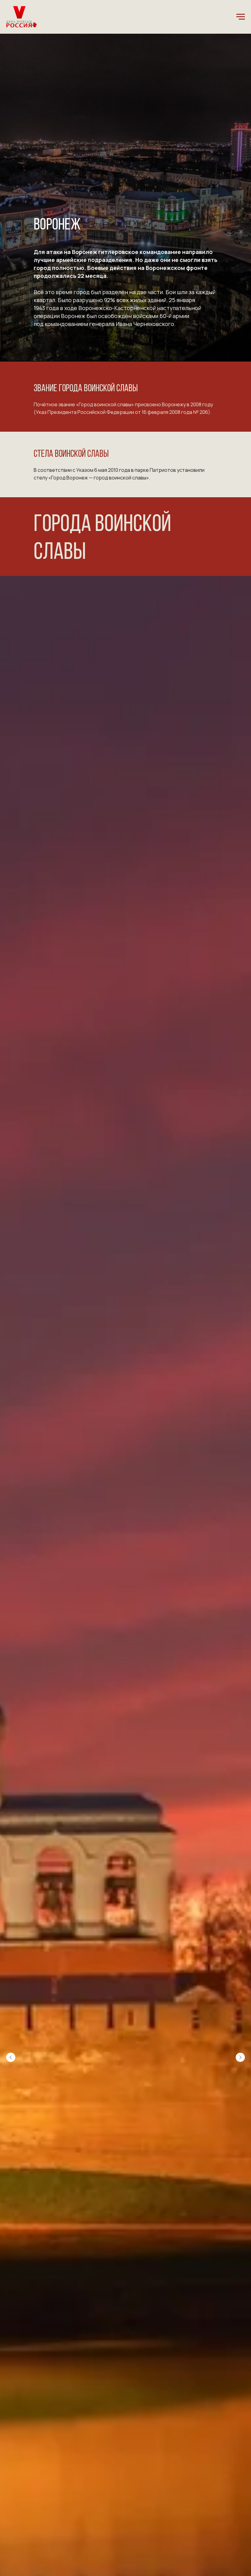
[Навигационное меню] (241, 17)
